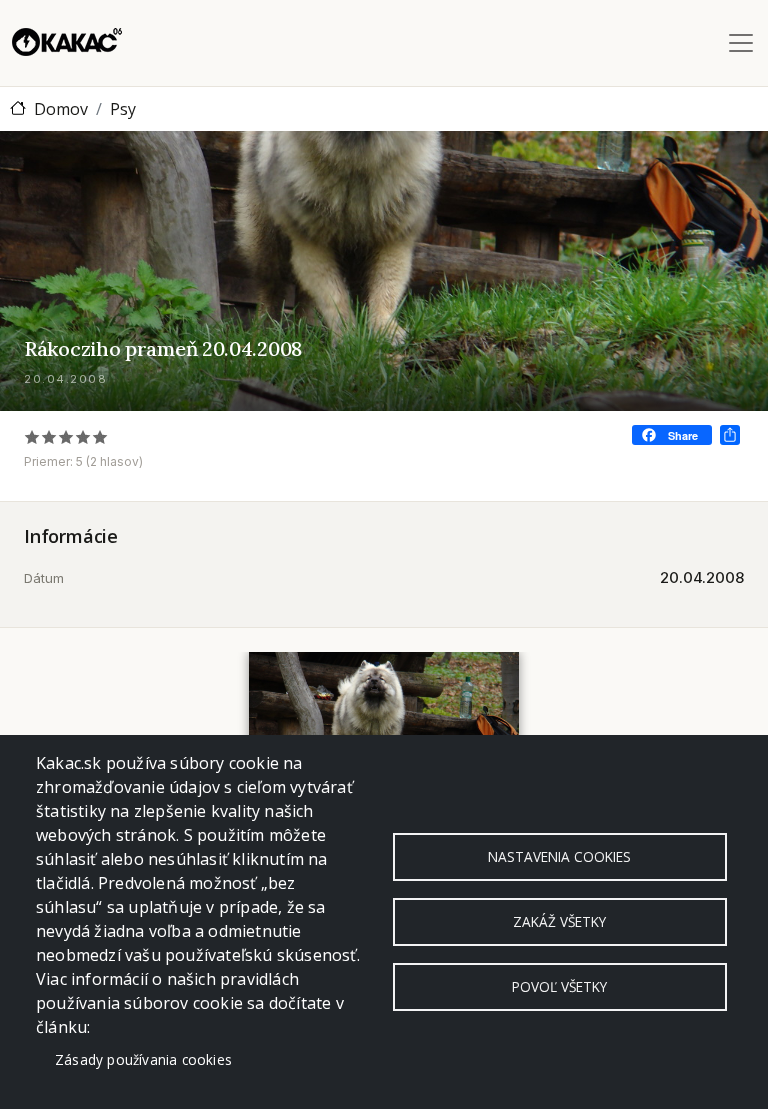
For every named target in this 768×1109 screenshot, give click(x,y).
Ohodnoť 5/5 (100, 436)
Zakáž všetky (559, 921)
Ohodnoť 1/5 (32, 436)
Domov (61, 109)
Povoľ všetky (559, 986)
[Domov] (67, 43)
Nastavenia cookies (559, 856)
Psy (123, 109)
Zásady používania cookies (143, 1059)
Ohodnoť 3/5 (66, 436)
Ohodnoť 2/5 (49, 436)
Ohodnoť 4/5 (83, 436)
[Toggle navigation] (741, 43)
